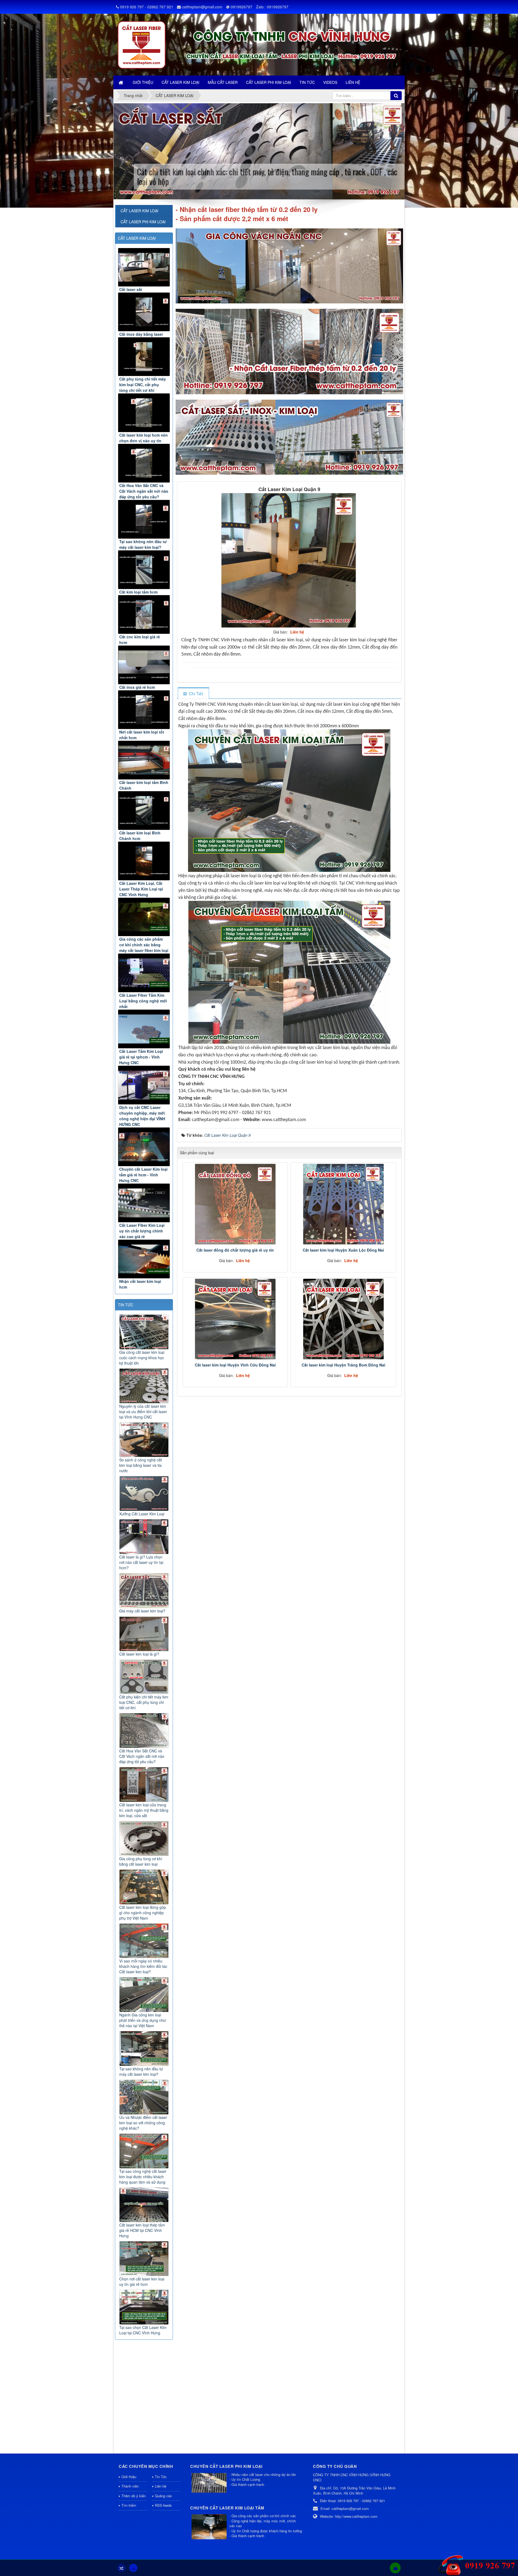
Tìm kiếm (129, 2505)
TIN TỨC (126, 1305)
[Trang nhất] (121, 82)
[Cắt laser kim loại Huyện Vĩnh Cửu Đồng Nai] (235, 1319)
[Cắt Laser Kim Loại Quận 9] (289, 560)
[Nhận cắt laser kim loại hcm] (144, 1259)
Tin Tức (161, 2477)
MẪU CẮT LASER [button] (223, 82)
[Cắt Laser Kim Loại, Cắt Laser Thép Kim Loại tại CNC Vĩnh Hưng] (144, 861)
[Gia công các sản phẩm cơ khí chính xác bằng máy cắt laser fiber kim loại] (144, 917)
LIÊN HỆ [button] (353, 82)
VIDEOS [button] (330, 82)
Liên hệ (161, 2486)
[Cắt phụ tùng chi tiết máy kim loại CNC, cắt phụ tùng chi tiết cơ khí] (144, 357)
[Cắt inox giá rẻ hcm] (144, 665)
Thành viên (130, 2486)
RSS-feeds (163, 2505)
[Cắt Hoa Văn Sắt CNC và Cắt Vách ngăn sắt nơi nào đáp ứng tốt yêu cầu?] (144, 463)
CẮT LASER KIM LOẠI (137, 238)
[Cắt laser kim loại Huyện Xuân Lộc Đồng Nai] (343, 1204)
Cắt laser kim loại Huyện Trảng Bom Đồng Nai (343, 1365)
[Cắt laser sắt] (144, 267)
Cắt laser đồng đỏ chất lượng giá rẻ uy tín (235, 1250)
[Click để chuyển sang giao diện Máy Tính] (133, 2568)
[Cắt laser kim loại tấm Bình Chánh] (144, 760)
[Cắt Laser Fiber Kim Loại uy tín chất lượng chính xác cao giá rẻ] (144, 1203)
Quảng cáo (163, 2496)
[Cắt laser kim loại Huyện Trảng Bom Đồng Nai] (343, 1319)
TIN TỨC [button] (307, 82)
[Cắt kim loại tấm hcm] (144, 570)
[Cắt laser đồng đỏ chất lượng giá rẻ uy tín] (235, 1204)
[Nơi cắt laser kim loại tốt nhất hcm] (144, 710)
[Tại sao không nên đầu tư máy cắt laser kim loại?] (144, 519)
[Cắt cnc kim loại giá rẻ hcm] (144, 614)
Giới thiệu (129, 2477)
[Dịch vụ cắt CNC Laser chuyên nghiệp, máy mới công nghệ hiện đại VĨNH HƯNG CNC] (144, 1085)
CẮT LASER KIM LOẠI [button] (180, 82)
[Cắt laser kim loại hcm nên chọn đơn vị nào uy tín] (144, 413)
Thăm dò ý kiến (134, 2496)
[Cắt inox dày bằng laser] (144, 312)
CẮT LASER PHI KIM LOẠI (143, 222)
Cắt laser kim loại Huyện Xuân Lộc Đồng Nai (343, 1250)
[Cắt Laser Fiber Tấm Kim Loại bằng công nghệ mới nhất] (144, 973)
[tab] (193, 693)
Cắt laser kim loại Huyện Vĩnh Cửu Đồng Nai (235, 1365)
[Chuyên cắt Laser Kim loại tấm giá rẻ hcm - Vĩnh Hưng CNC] (144, 1147)
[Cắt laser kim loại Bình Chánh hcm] (144, 811)
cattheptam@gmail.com (202, 7)
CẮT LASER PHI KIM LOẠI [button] (269, 82)
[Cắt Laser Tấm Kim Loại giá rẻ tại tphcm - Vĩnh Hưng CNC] (144, 1029)
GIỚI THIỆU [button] (143, 82)
